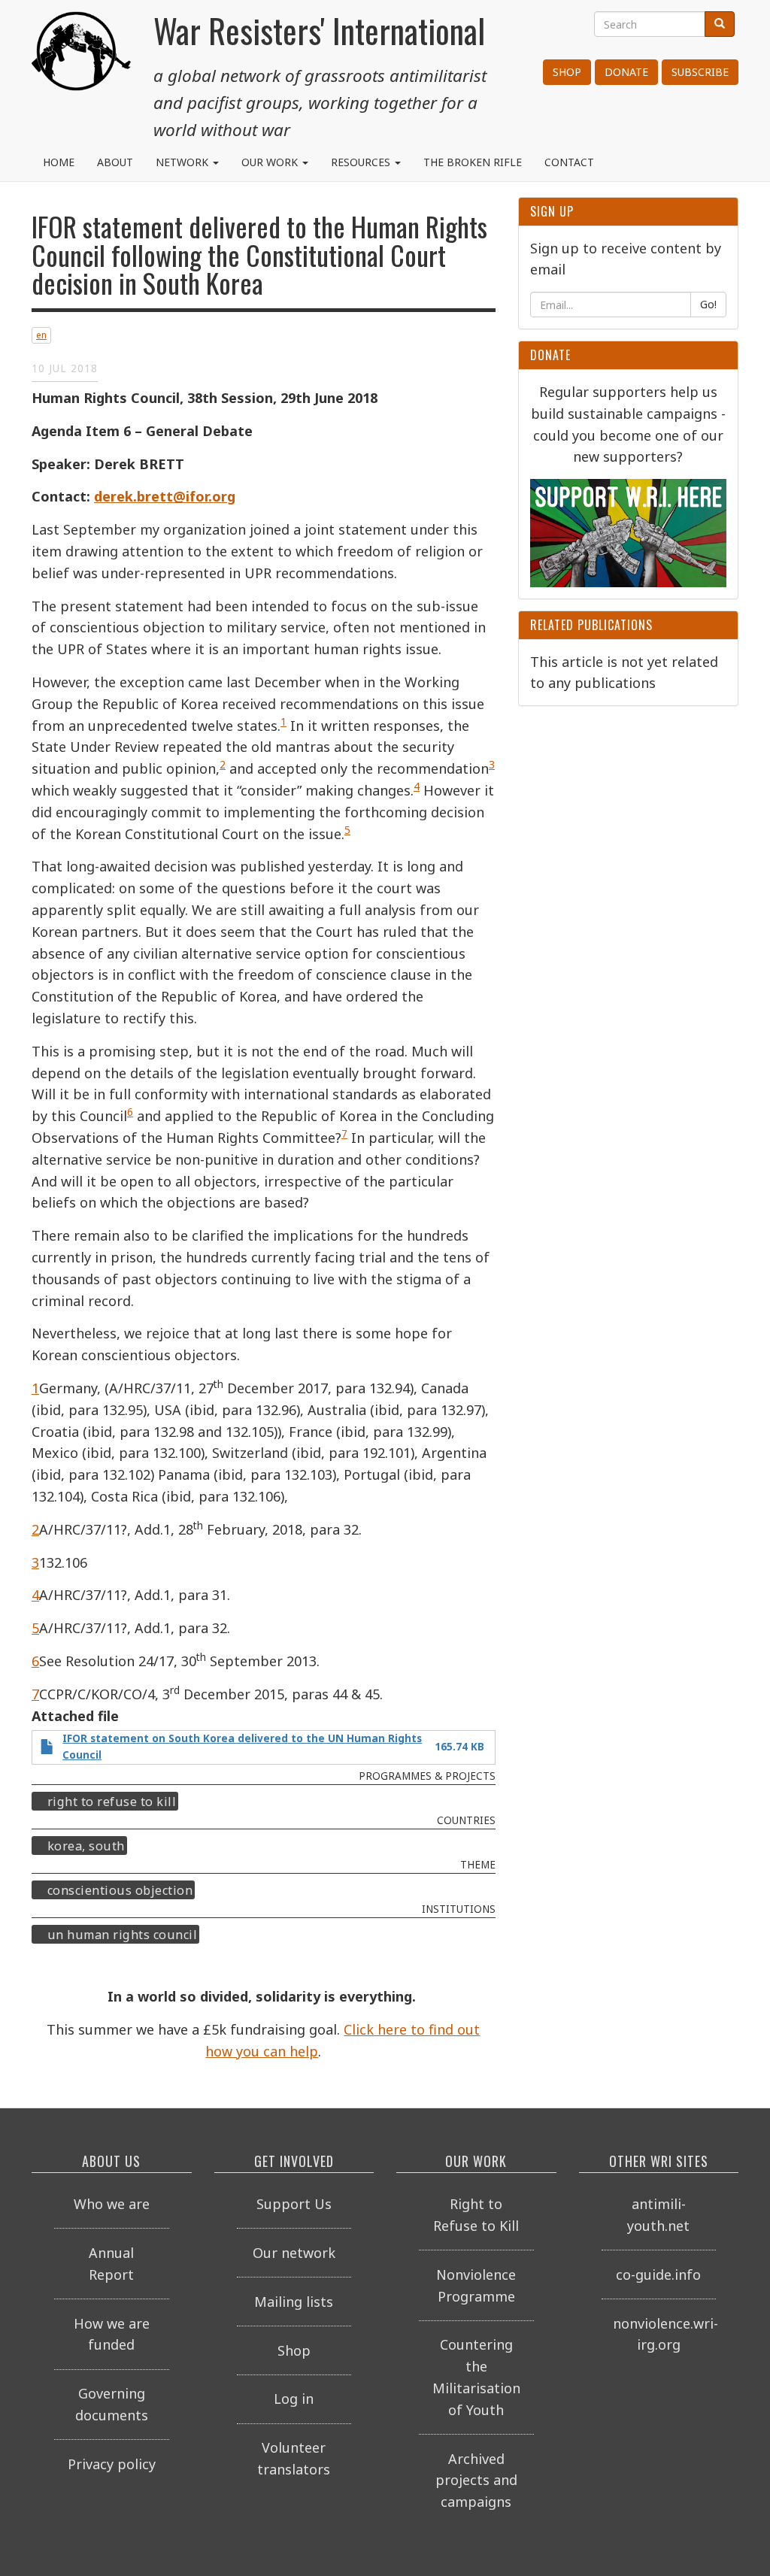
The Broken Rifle (473, 162)
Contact (569, 162)
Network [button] (183, 162)
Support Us (294, 2204)
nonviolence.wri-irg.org (665, 2334)
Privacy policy (112, 2464)
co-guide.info (658, 2274)
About (115, 162)
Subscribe (700, 72)
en (41, 335)
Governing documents (112, 2404)
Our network (294, 2253)
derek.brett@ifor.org (165, 496)
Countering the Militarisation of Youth (476, 2377)
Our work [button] (271, 162)
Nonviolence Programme (476, 2285)
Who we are (112, 2204)
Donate (626, 72)
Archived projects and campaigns (476, 2481)
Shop (567, 72)
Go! (708, 304)
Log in (294, 2399)
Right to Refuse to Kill (112, 1802)
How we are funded (112, 2334)
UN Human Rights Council (123, 1935)
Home (59, 162)
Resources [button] (362, 162)
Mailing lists (294, 2302)
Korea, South (86, 1846)
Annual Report (111, 2264)
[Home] (81, 68)
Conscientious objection (120, 1890)
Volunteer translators (294, 2458)
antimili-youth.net (658, 2215)
